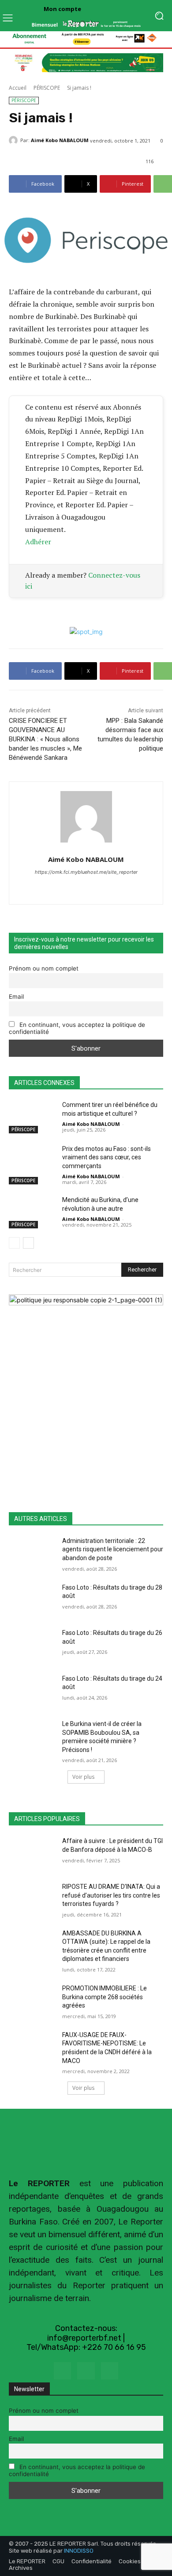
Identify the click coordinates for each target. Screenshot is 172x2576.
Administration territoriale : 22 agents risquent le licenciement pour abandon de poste (113, 1549)
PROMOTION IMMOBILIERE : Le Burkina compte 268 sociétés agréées (105, 1997)
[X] (86, 2371)
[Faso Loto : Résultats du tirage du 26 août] (32, 1645)
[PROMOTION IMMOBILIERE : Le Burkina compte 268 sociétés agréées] (32, 2001)
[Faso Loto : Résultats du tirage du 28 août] (32, 1600)
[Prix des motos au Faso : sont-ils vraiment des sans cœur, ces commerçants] (32, 1161)
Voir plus (83, 1777)
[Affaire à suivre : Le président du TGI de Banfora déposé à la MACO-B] (32, 1853)
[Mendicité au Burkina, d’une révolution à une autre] (32, 1212)
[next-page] (28, 1243)
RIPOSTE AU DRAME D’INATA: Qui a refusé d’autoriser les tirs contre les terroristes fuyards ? (111, 1895)
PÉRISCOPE (47, 88)
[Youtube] (110, 2371)
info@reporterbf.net (84, 2338)
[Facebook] (62, 2371)
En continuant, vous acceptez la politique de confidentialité (77, 1028)
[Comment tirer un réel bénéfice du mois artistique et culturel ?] (32, 1117)
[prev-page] (14, 1243)
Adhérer (38, 542)
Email (16, 997)
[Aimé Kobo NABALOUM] (15, 140)
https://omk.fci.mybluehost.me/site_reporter (86, 872)
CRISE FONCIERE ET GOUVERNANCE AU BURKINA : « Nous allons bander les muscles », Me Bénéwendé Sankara (45, 739)
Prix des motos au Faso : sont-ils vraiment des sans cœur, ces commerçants (107, 1157)
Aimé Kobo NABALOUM (60, 140)
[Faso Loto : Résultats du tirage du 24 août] (32, 1691)
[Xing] (86, 887)
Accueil (18, 88)
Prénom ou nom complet (44, 968)
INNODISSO (79, 2551)
